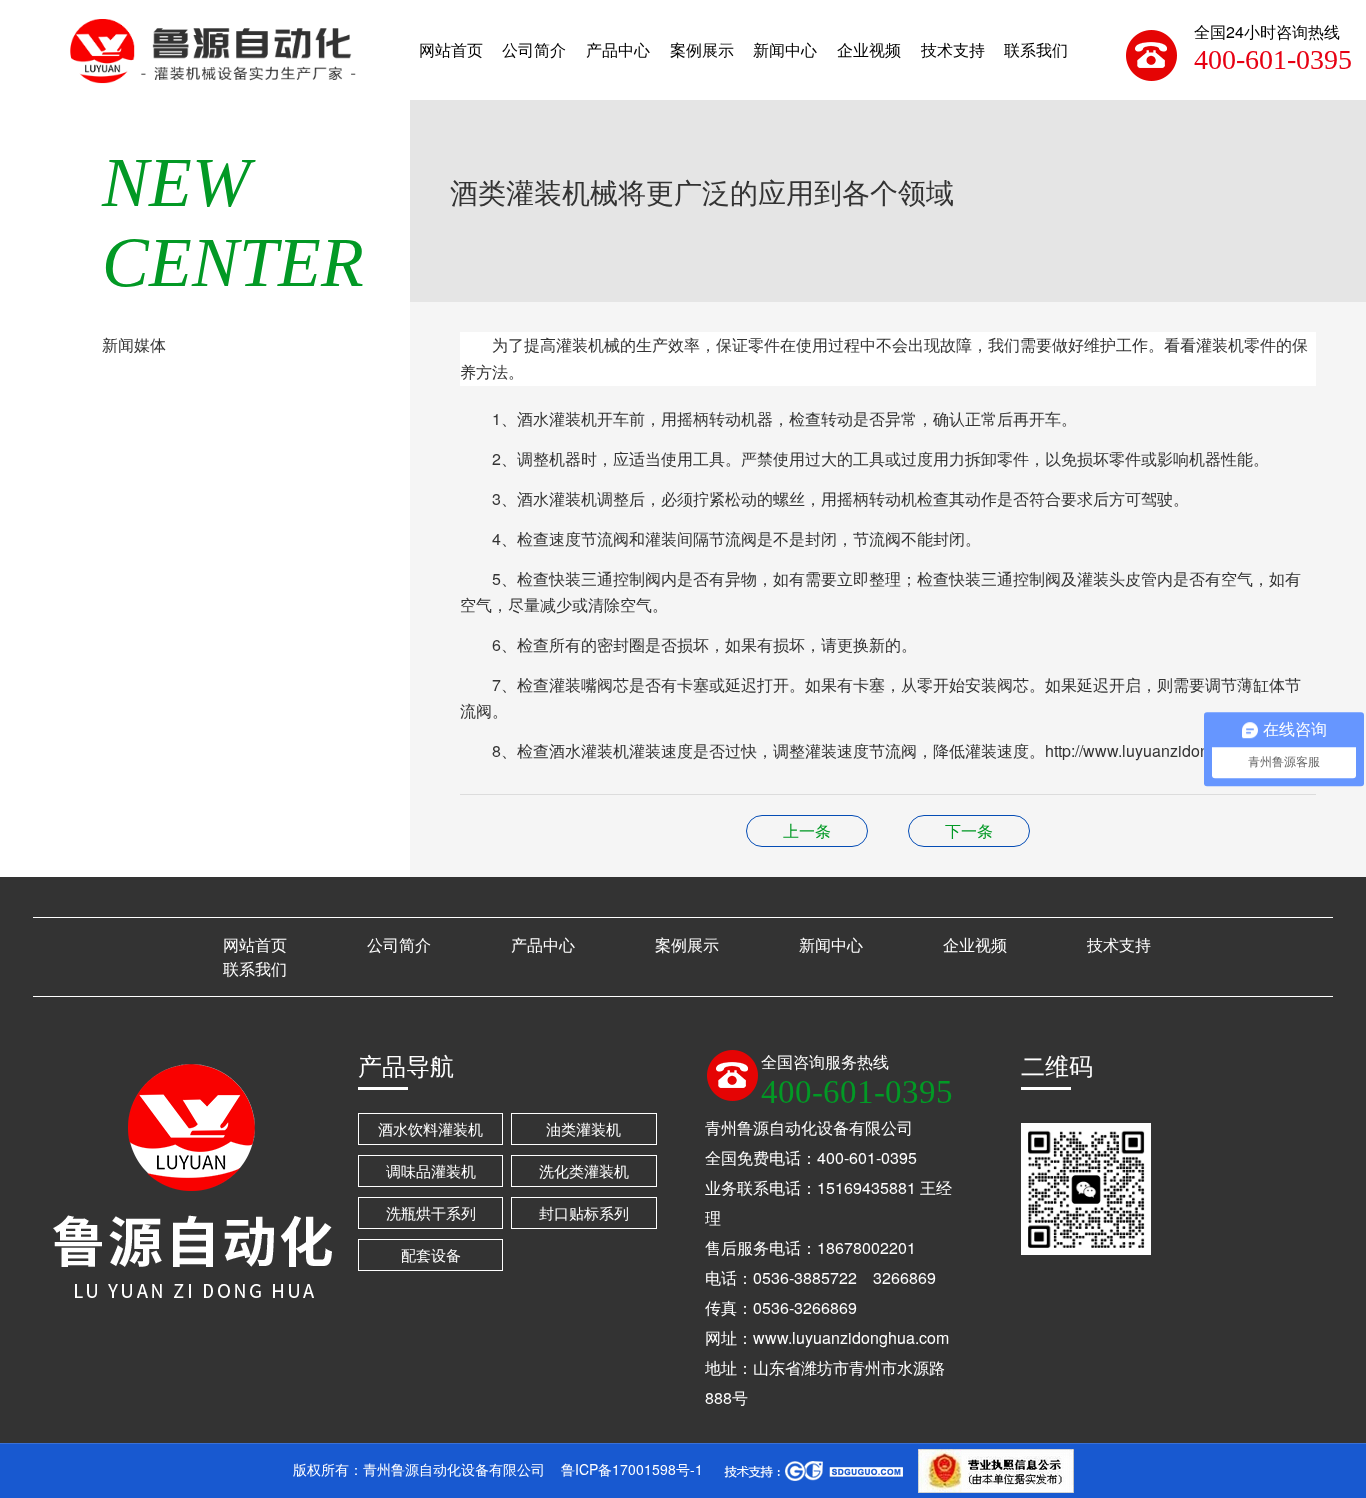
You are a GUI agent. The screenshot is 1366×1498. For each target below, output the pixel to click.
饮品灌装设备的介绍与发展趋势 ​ (807, 830)
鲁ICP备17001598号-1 (632, 1469)
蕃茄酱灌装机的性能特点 (969, 830)
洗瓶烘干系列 (431, 1212)
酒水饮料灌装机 (430, 1128)
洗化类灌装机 (584, 1170)
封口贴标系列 (584, 1212)
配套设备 (431, 1254)
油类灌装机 (583, 1128)
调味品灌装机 (431, 1170)
